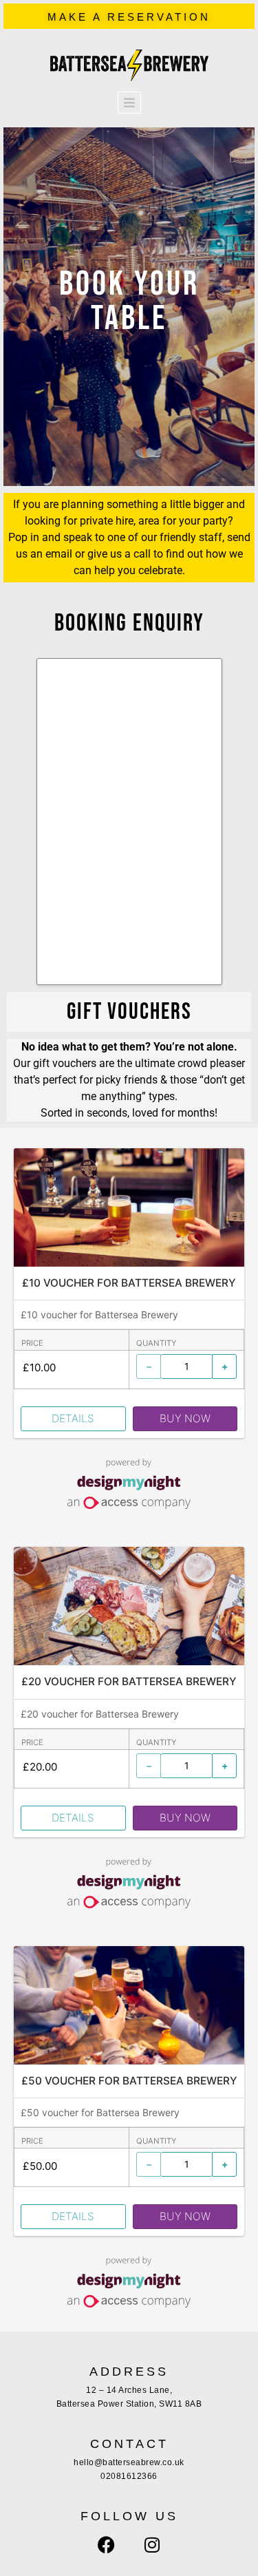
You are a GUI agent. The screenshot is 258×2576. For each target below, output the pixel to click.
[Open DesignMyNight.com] (129, 1505)
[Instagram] (152, 2545)
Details (73, 1418)
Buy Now (185, 1418)
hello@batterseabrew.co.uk (129, 2462)
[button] (129, 1012)
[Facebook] (107, 2545)
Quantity (157, 1343)
